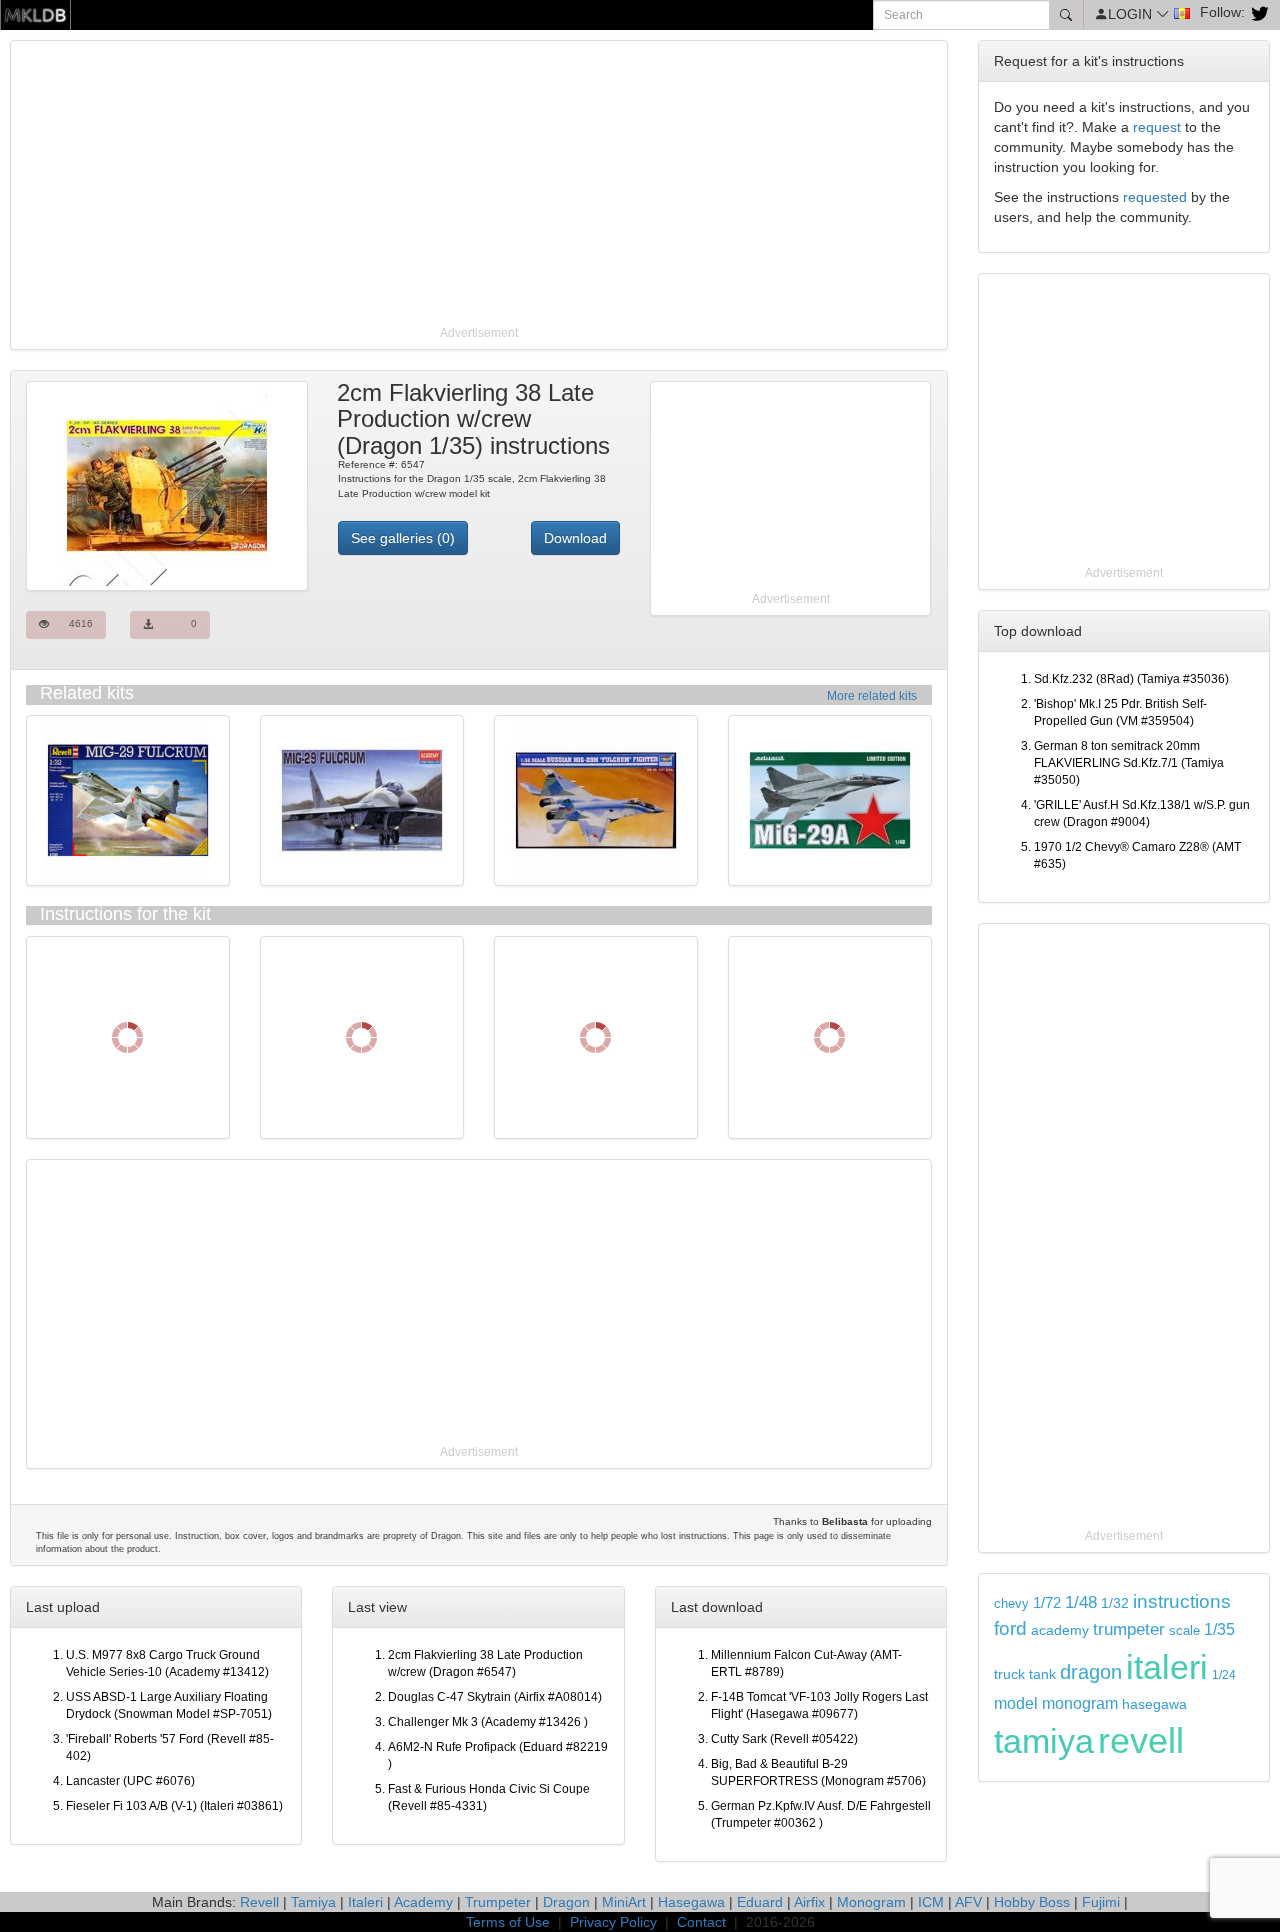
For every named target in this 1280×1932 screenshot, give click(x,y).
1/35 (1219, 1629)
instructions (1182, 1601)
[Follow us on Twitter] (1257, 12)
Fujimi (1101, 1902)
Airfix (809, 1902)
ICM (931, 1902)
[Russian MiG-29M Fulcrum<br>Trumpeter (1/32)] (596, 800)
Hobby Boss (1032, 1902)
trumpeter (1129, 1629)
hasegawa (1154, 1704)
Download (575, 538)
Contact (701, 1922)
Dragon (566, 1902)
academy (1060, 1630)
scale (1184, 1630)
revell (1141, 1740)
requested (1155, 197)
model (1016, 1703)
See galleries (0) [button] (403, 538)
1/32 (1115, 1603)
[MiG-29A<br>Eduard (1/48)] (830, 800)
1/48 (1081, 1602)
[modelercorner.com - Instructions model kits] (35, 14)
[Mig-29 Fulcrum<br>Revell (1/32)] (128, 800)
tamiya (1044, 1741)
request (1157, 127)
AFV (968, 1902)
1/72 (1047, 1602)
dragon (1091, 1672)
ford (1010, 1628)
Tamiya (313, 1902)
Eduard (760, 1902)
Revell (259, 1902)
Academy (423, 1902)
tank (1042, 1674)
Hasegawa (691, 1902)
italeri (1167, 1667)
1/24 (1224, 1675)
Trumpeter (498, 1902)
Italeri (365, 1902)
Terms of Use (508, 1922)
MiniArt (624, 1902)
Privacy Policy (613, 1922)
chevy (1011, 1603)
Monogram (871, 1902)
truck (1009, 1674)
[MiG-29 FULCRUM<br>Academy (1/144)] (362, 800)
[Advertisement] (479, 185)
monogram (1080, 1703)
